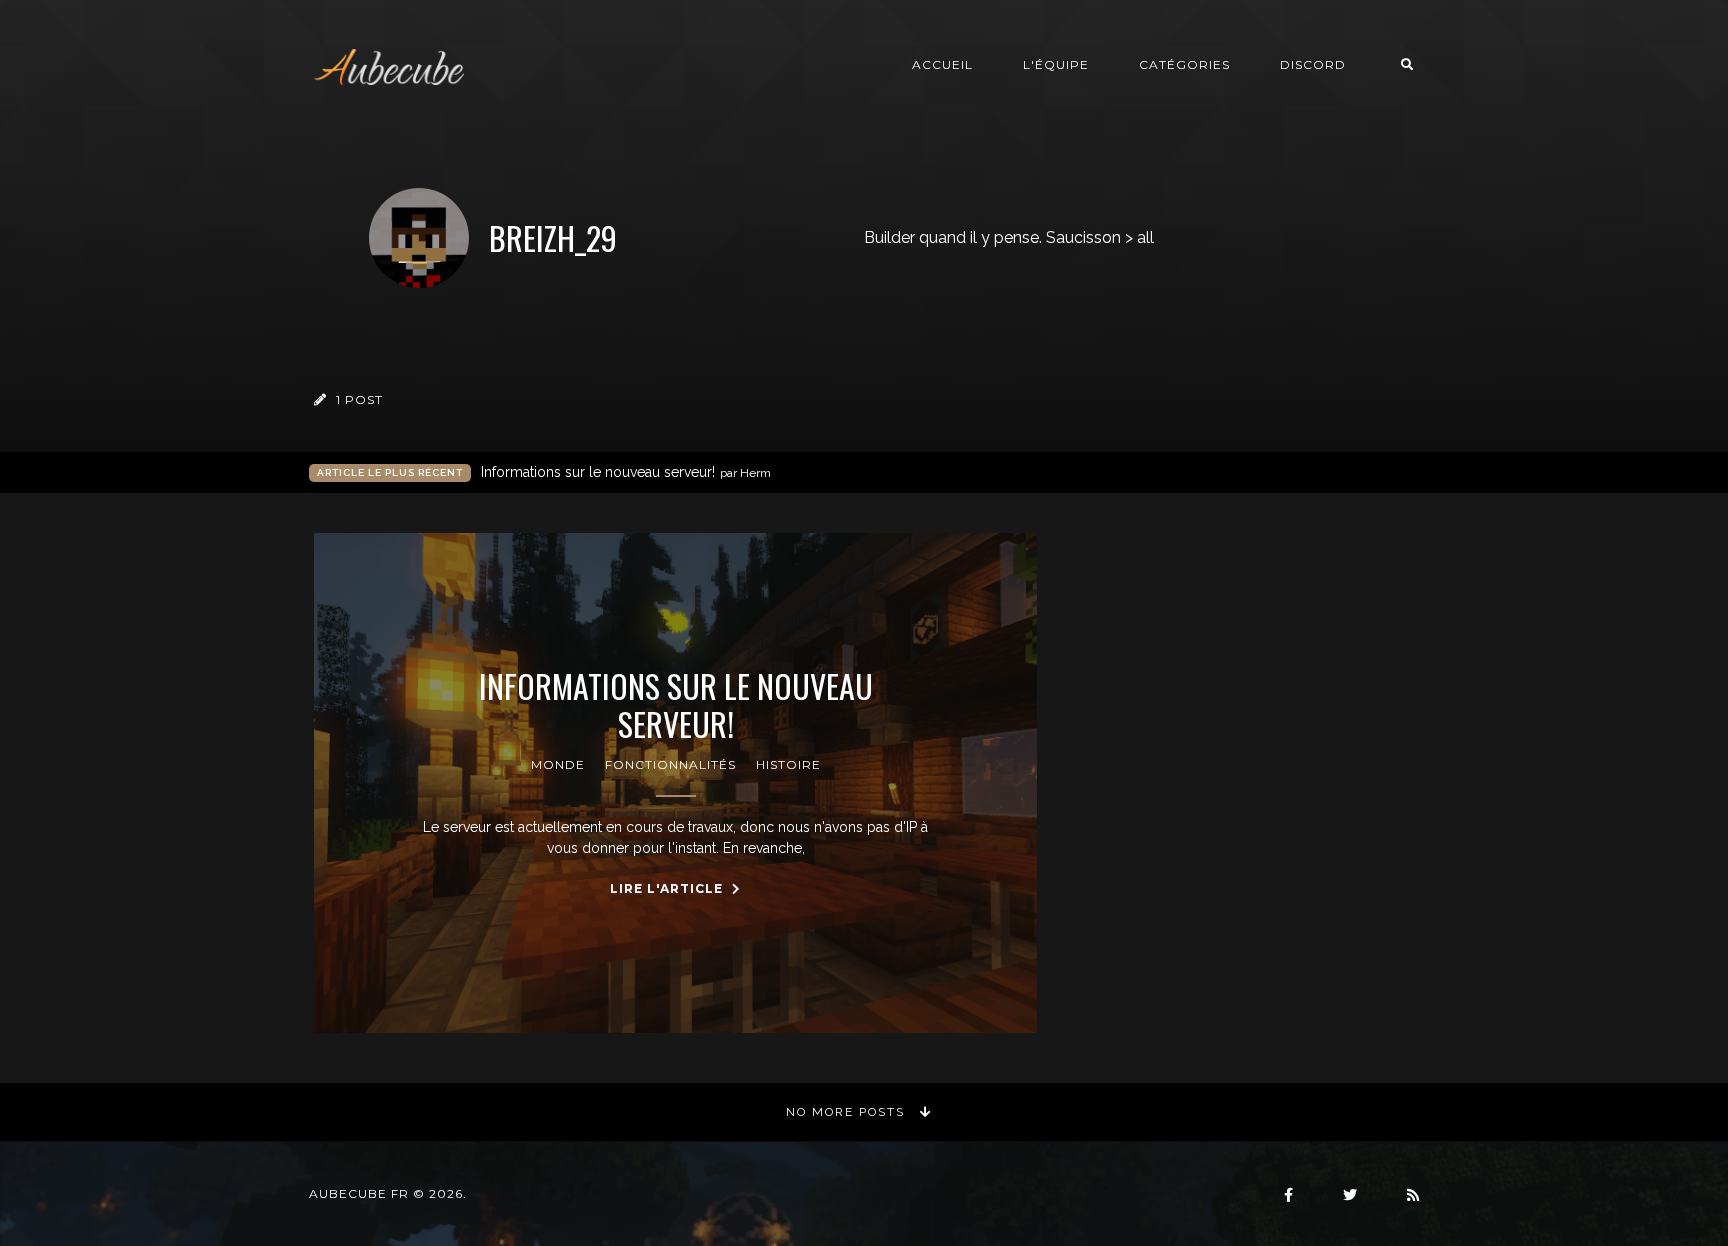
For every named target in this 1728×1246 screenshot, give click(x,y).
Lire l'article (668, 888)
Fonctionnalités (670, 764)
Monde (558, 764)
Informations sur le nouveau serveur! (626, 472)
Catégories (1184, 64)
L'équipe (1056, 64)
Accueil (942, 64)
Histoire (788, 764)
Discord (1313, 64)
